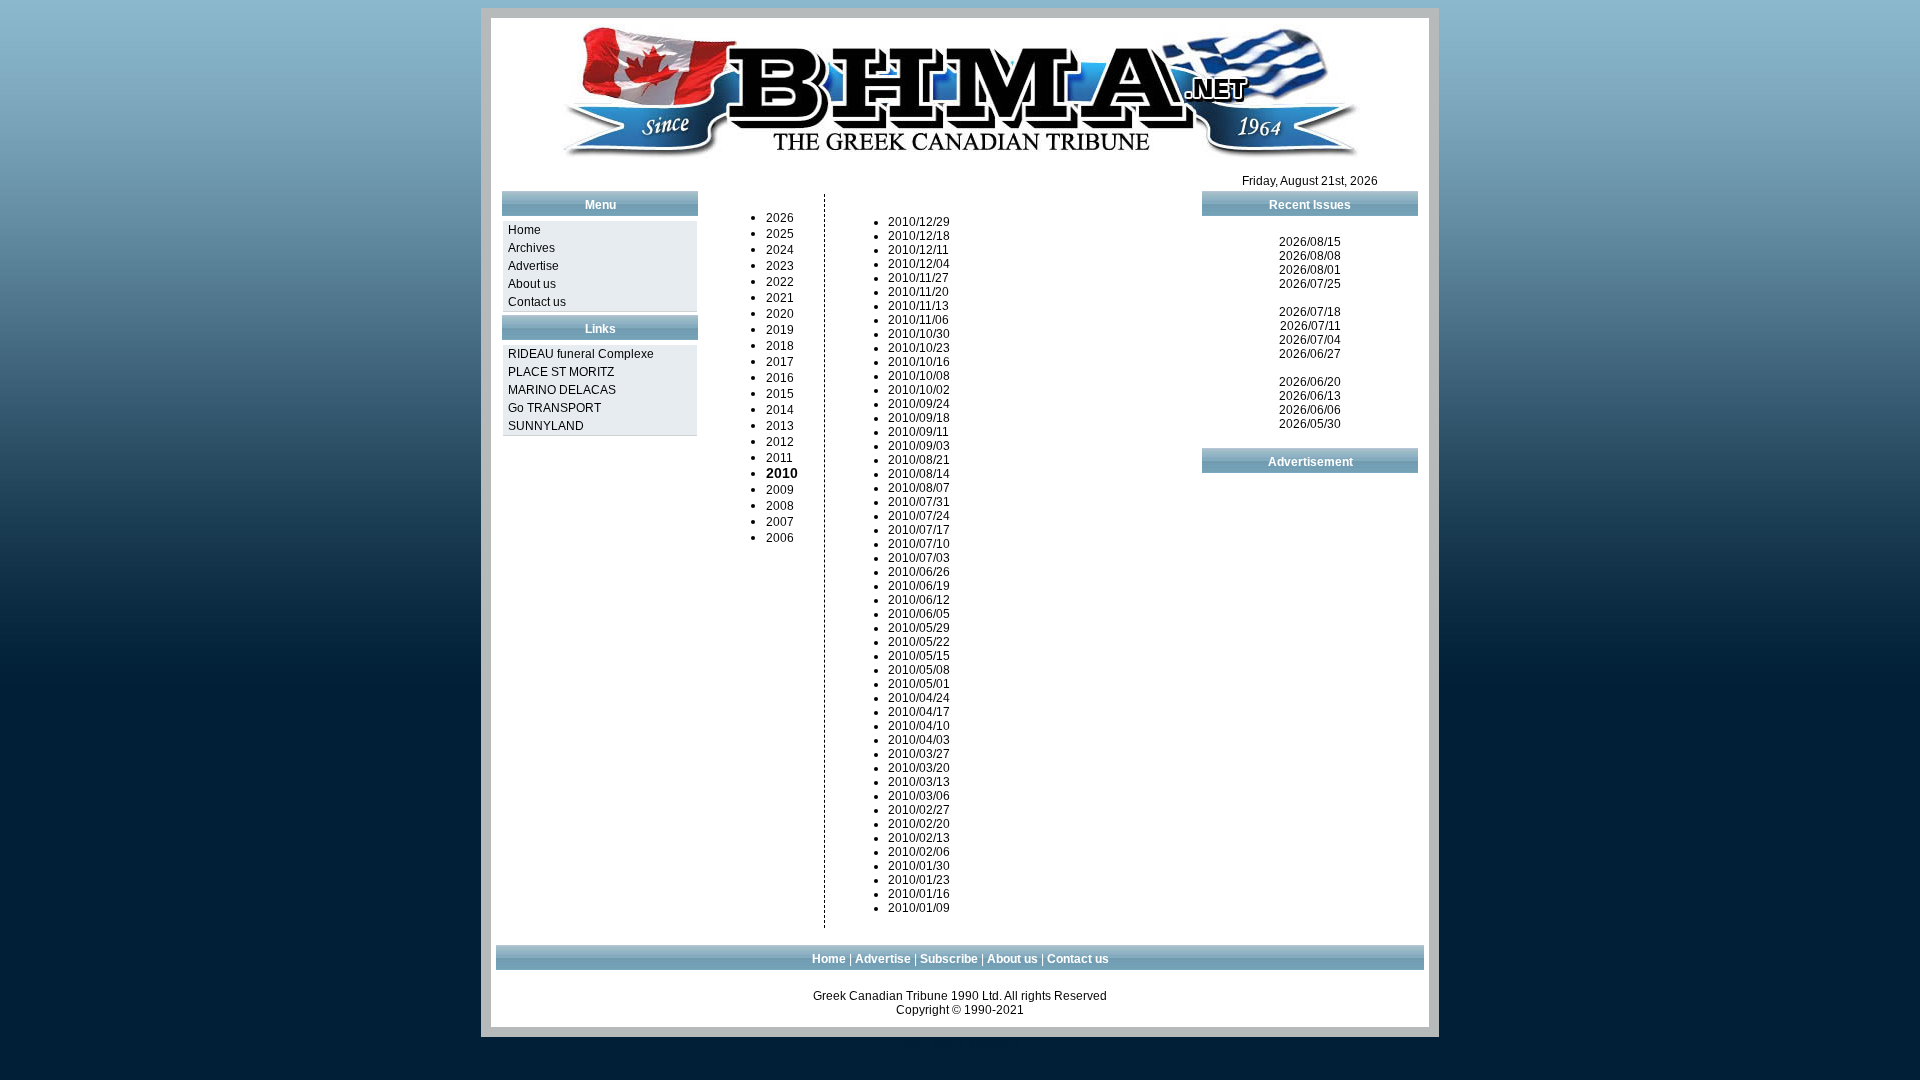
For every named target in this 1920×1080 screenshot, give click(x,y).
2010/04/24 (919, 698)
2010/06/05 (919, 614)
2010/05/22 (919, 642)
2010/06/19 (919, 586)
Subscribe (949, 959)
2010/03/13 (919, 782)
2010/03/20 (919, 768)
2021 (780, 298)
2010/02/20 (919, 824)
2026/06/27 (1310, 354)
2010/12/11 (918, 250)
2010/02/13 (919, 838)
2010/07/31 (919, 502)
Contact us (537, 302)
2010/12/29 (919, 222)
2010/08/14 (919, 474)
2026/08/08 (1310, 256)
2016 (780, 378)
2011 (779, 458)
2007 (780, 522)
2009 (780, 490)
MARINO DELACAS (562, 390)
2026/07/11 (1310, 326)
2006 (780, 538)
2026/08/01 (1310, 270)
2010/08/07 (919, 488)
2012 (780, 442)
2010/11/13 (918, 306)
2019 (780, 330)
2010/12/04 (919, 264)
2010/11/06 (918, 320)
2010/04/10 (919, 726)
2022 (780, 282)
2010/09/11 (918, 432)
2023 (780, 266)
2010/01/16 (919, 894)
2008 (780, 506)
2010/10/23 (919, 348)
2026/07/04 (1310, 340)
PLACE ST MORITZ (561, 372)
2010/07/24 (919, 516)
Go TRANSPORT (554, 408)
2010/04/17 (919, 712)
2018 (780, 346)
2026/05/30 (1310, 424)
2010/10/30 (919, 334)
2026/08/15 (1310, 242)
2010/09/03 (919, 446)
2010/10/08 (919, 376)
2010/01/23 (919, 880)
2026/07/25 (1310, 284)
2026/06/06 (1310, 410)
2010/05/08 (919, 670)
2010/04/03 (919, 740)
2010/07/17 (919, 530)
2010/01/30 (919, 866)
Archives (531, 248)
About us (532, 284)
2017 (780, 362)
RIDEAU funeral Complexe (581, 354)
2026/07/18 (1310, 312)
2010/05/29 (919, 628)
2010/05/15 (919, 656)
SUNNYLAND (546, 426)
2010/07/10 (919, 544)
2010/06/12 (919, 600)
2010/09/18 (919, 418)
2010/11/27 (918, 278)
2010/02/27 (919, 810)
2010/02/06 (919, 852)
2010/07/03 (919, 558)
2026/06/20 (1310, 382)
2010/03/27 (919, 754)
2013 (780, 426)
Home (524, 230)
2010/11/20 (918, 292)
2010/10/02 (919, 390)
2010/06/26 (919, 572)
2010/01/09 (919, 908)
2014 (780, 410)
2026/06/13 (1310, 396)
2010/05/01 (919, 684)
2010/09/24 (919, 404)
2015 (780, 394)
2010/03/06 (919, 796)
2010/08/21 (919, 460)
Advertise (533, 266)
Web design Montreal (960, 1044)
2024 (780, 250)
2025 (780, 234)
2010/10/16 (919, 362)
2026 (780, 218)
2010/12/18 (919, 236)
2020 (780, 314)
